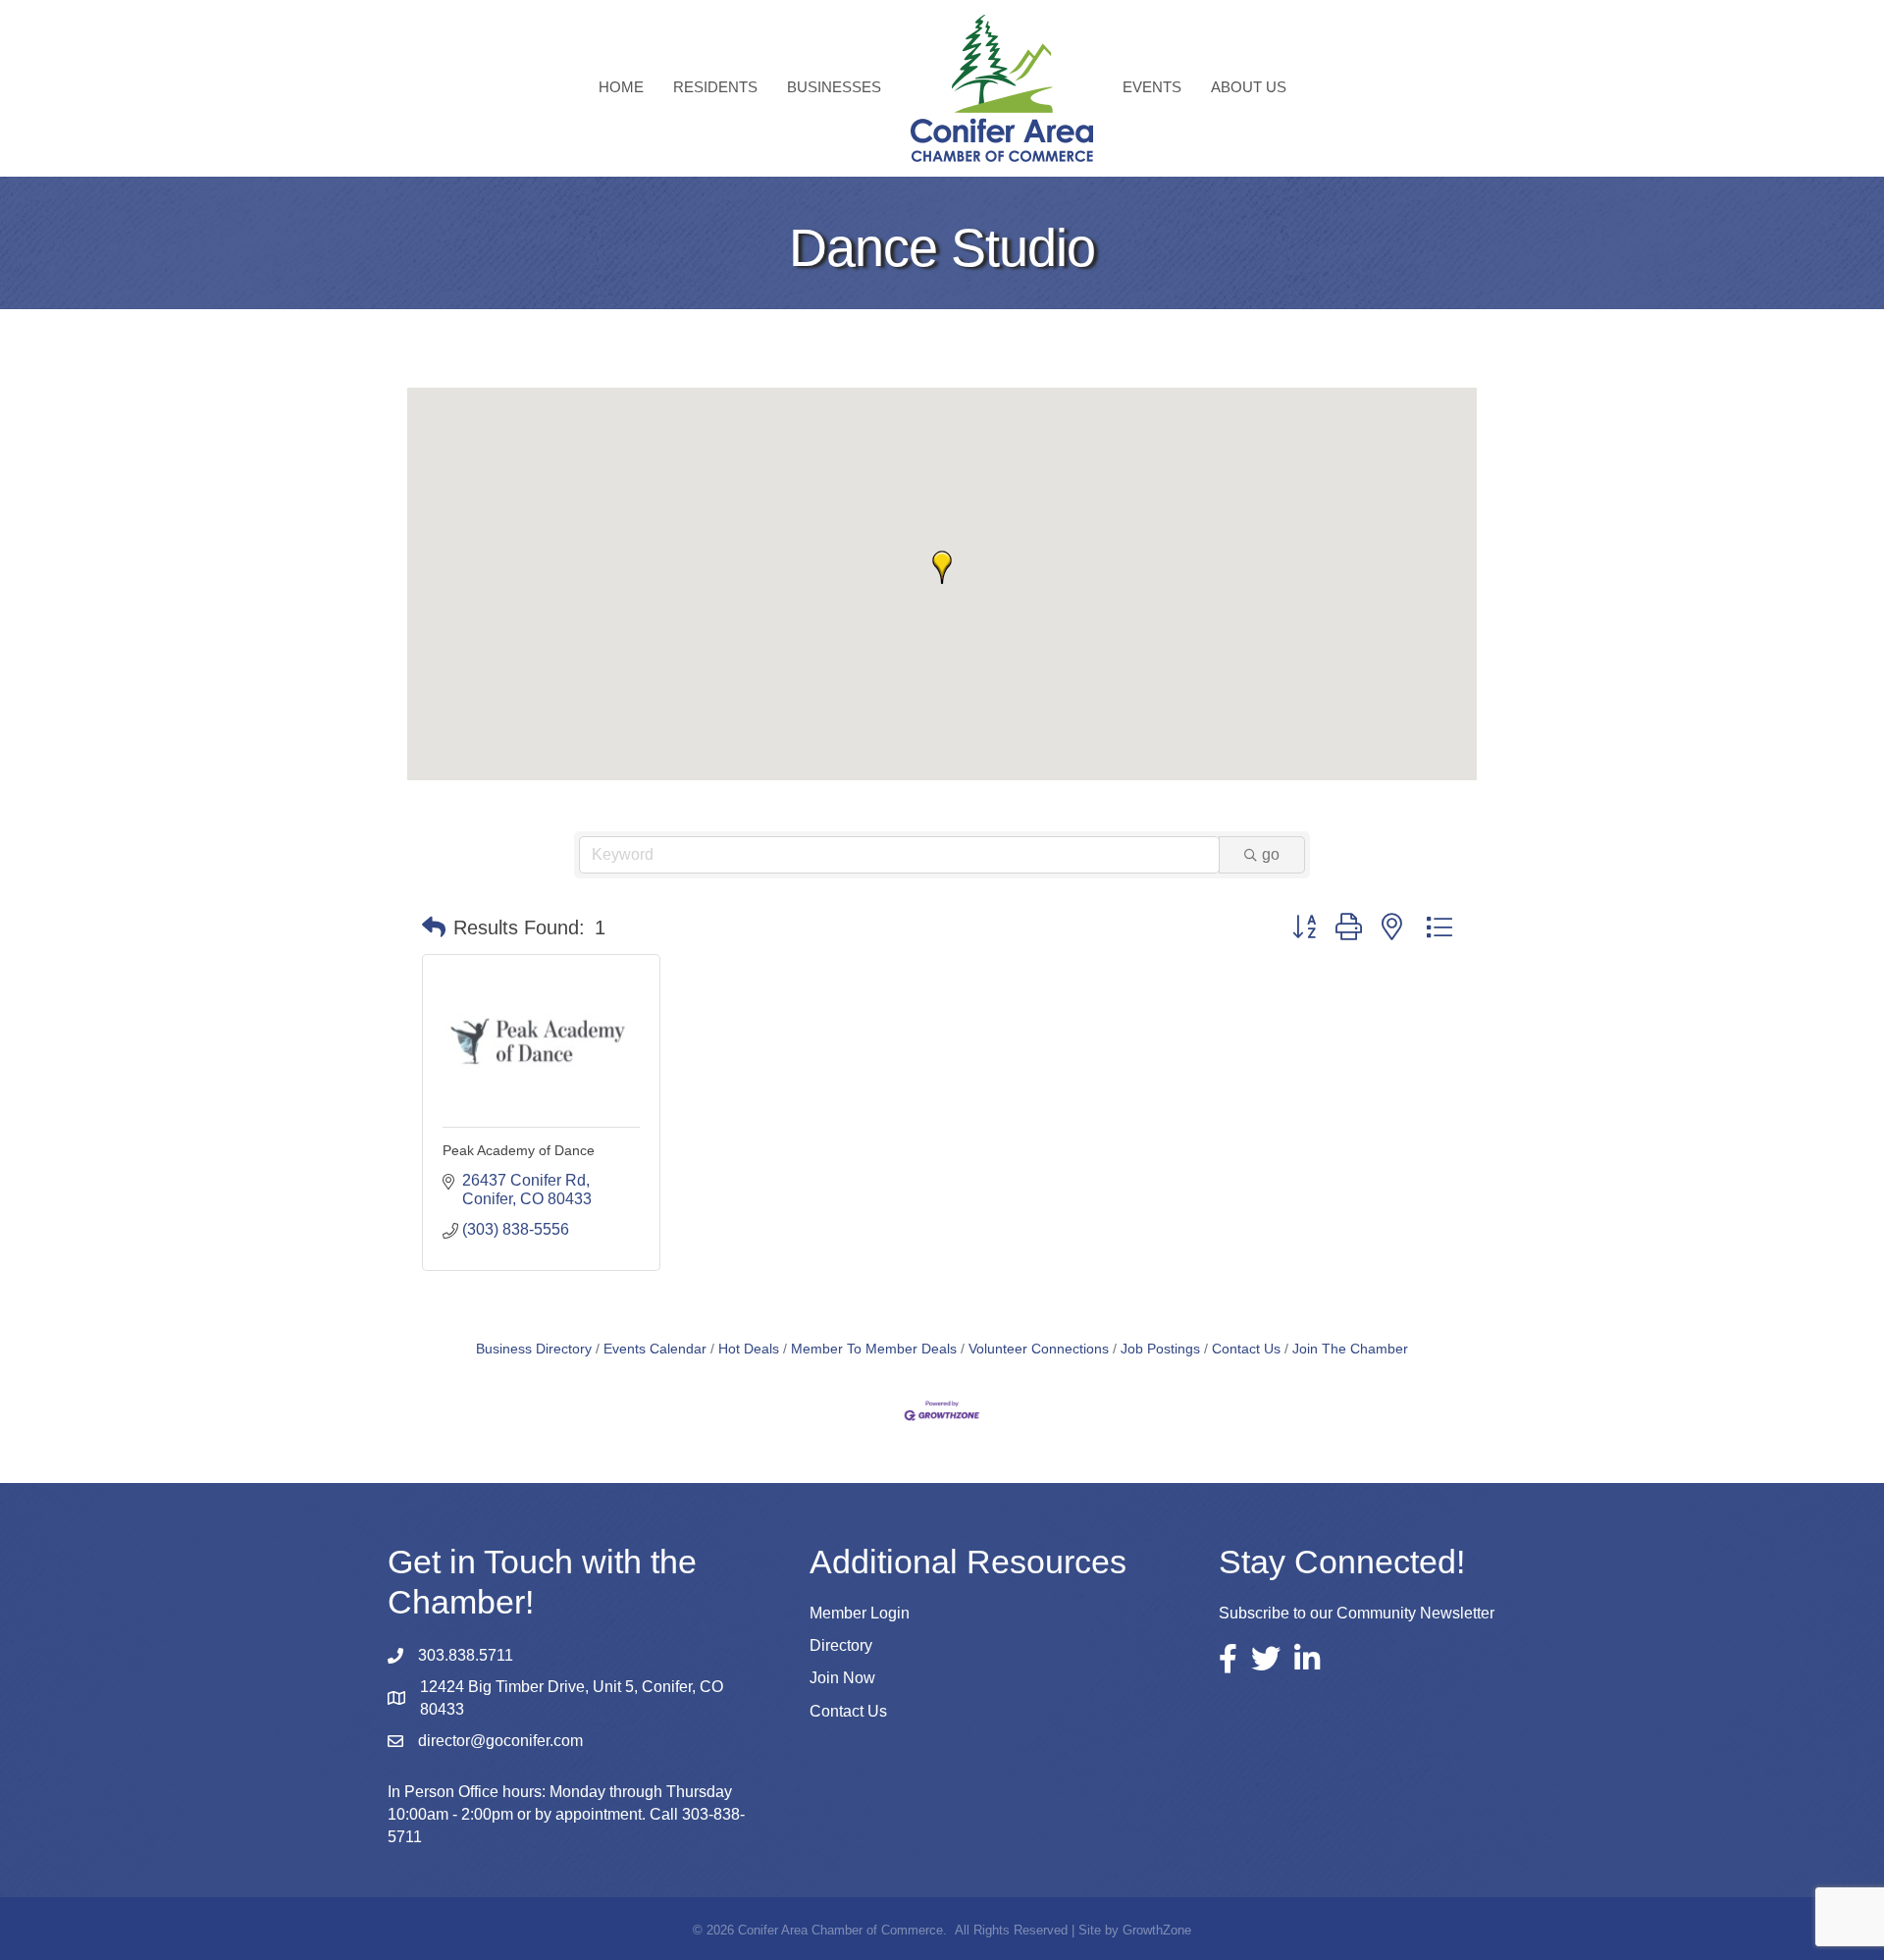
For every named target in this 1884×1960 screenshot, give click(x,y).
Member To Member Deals (874, 1349)
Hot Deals (749, 1349)
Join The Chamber (1350, 1349)
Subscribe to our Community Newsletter (1357, 1613)
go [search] (1271, 854)
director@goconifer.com (500, 1741)
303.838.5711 (466, 1655)
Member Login (860, 1613)
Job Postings (1160, 1349)
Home (621, 87)
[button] (942, 567)
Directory (841, 1645)
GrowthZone (1157, 1930)
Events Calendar (655, 1349)
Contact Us (1246, 1349)
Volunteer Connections (1039, 1349)
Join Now (842, 1678)
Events (1152, 87)
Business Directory (534, 1349)
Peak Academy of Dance (519, 1150)
